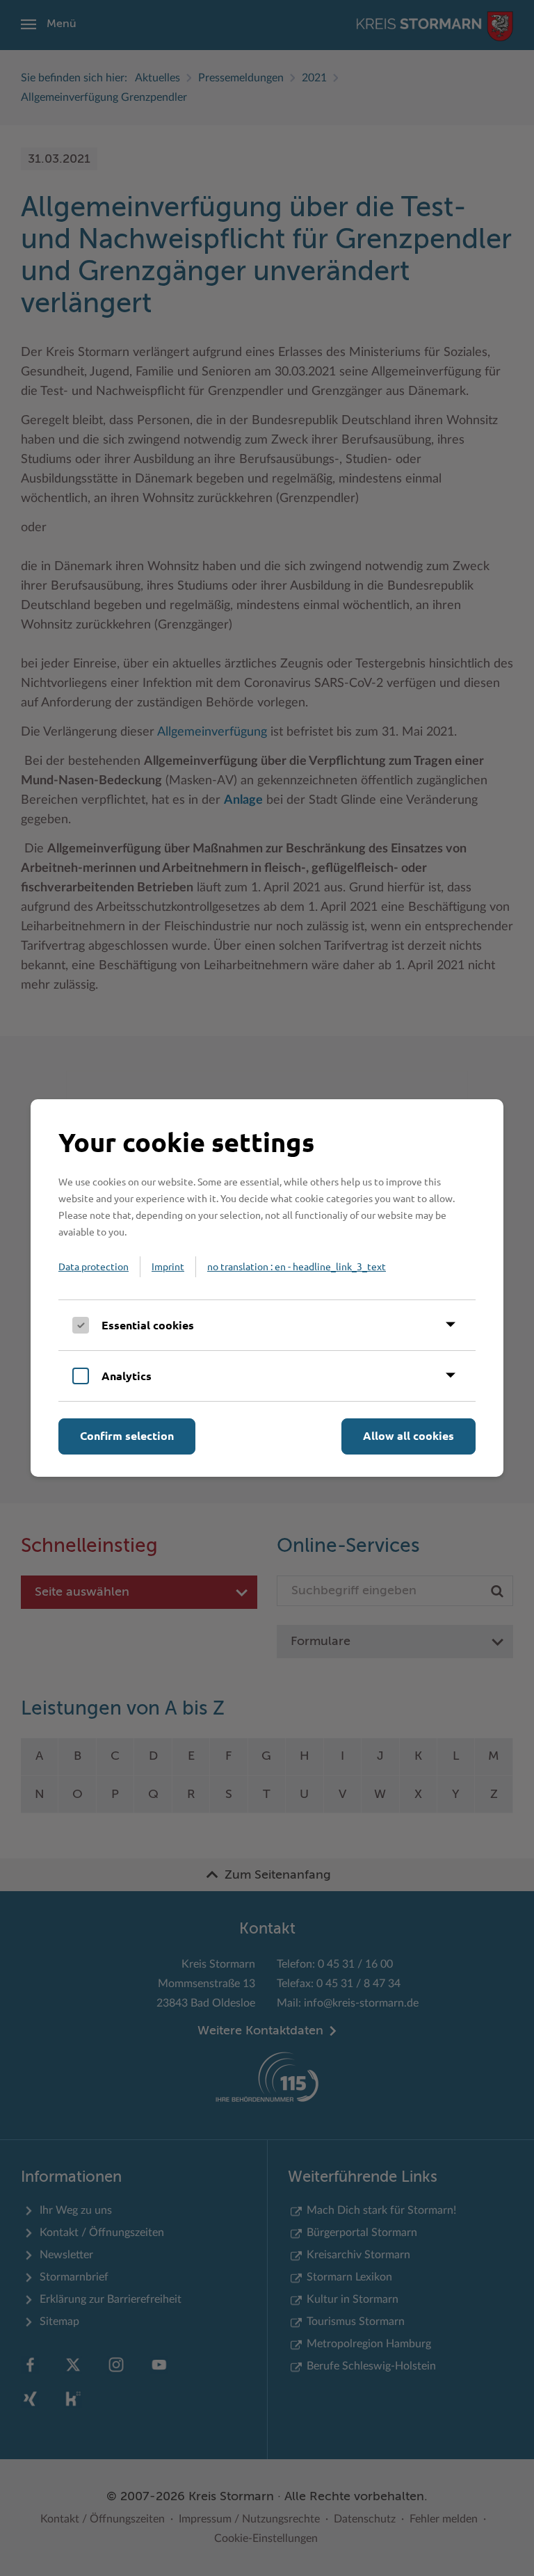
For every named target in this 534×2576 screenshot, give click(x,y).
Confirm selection (127, 1435)
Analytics (127, 1376)
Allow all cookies (408, 1435)
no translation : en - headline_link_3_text (297, 1266)
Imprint (168, 1266)
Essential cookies (148, 1325)
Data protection (94, 1266)
